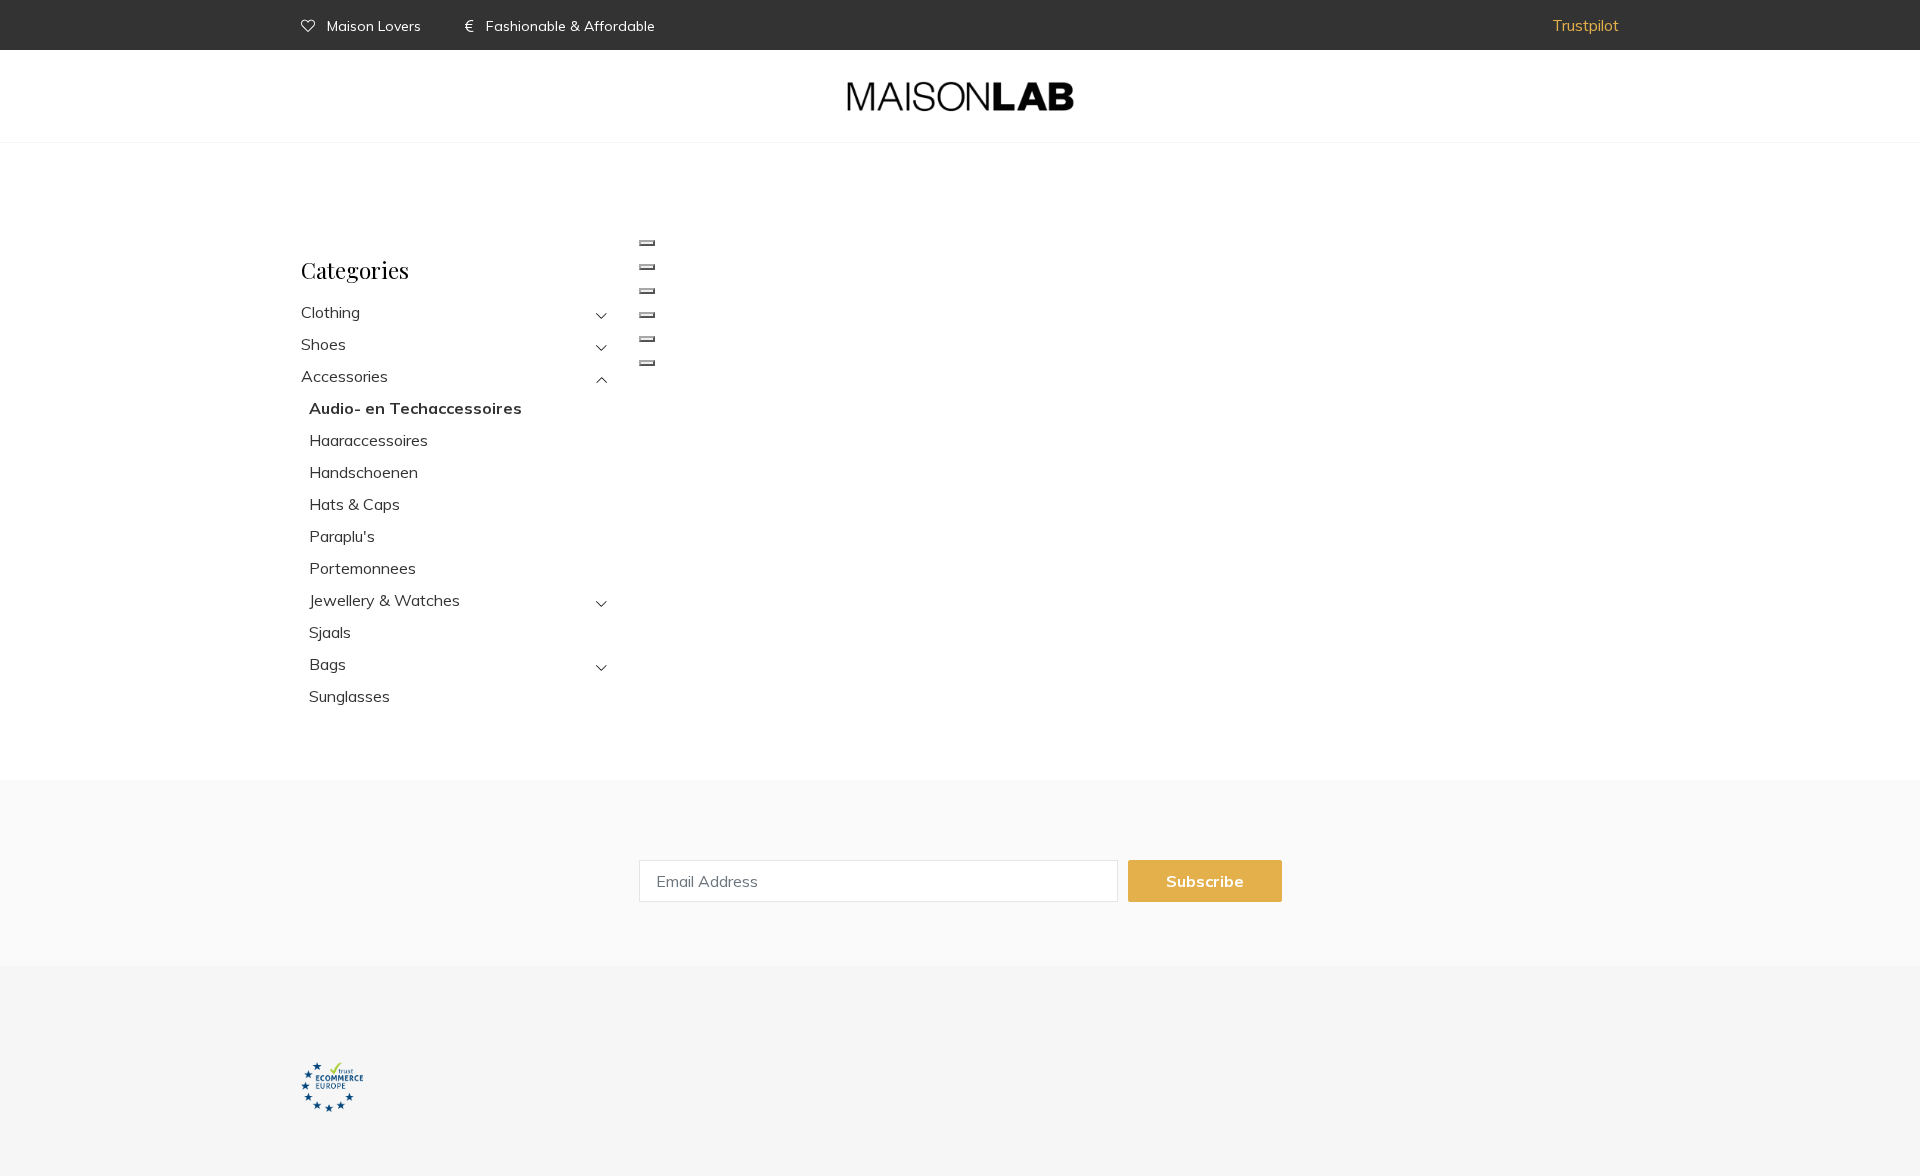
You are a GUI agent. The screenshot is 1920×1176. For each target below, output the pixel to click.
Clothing (330, 312)
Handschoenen (363, 472)
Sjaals (330, 632)
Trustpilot (1585, 25)
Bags (327, 664)
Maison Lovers (374, 26)
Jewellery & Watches (384, 600)
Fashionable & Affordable (568, 26)
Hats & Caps (354, 504)
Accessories (344, 376)
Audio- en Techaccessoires (415, 408)
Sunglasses (349, 696)
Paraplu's (342, 536)
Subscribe (1205, 881)
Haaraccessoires (368, 440)
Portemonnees (362, 568)
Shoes (323, 344)
